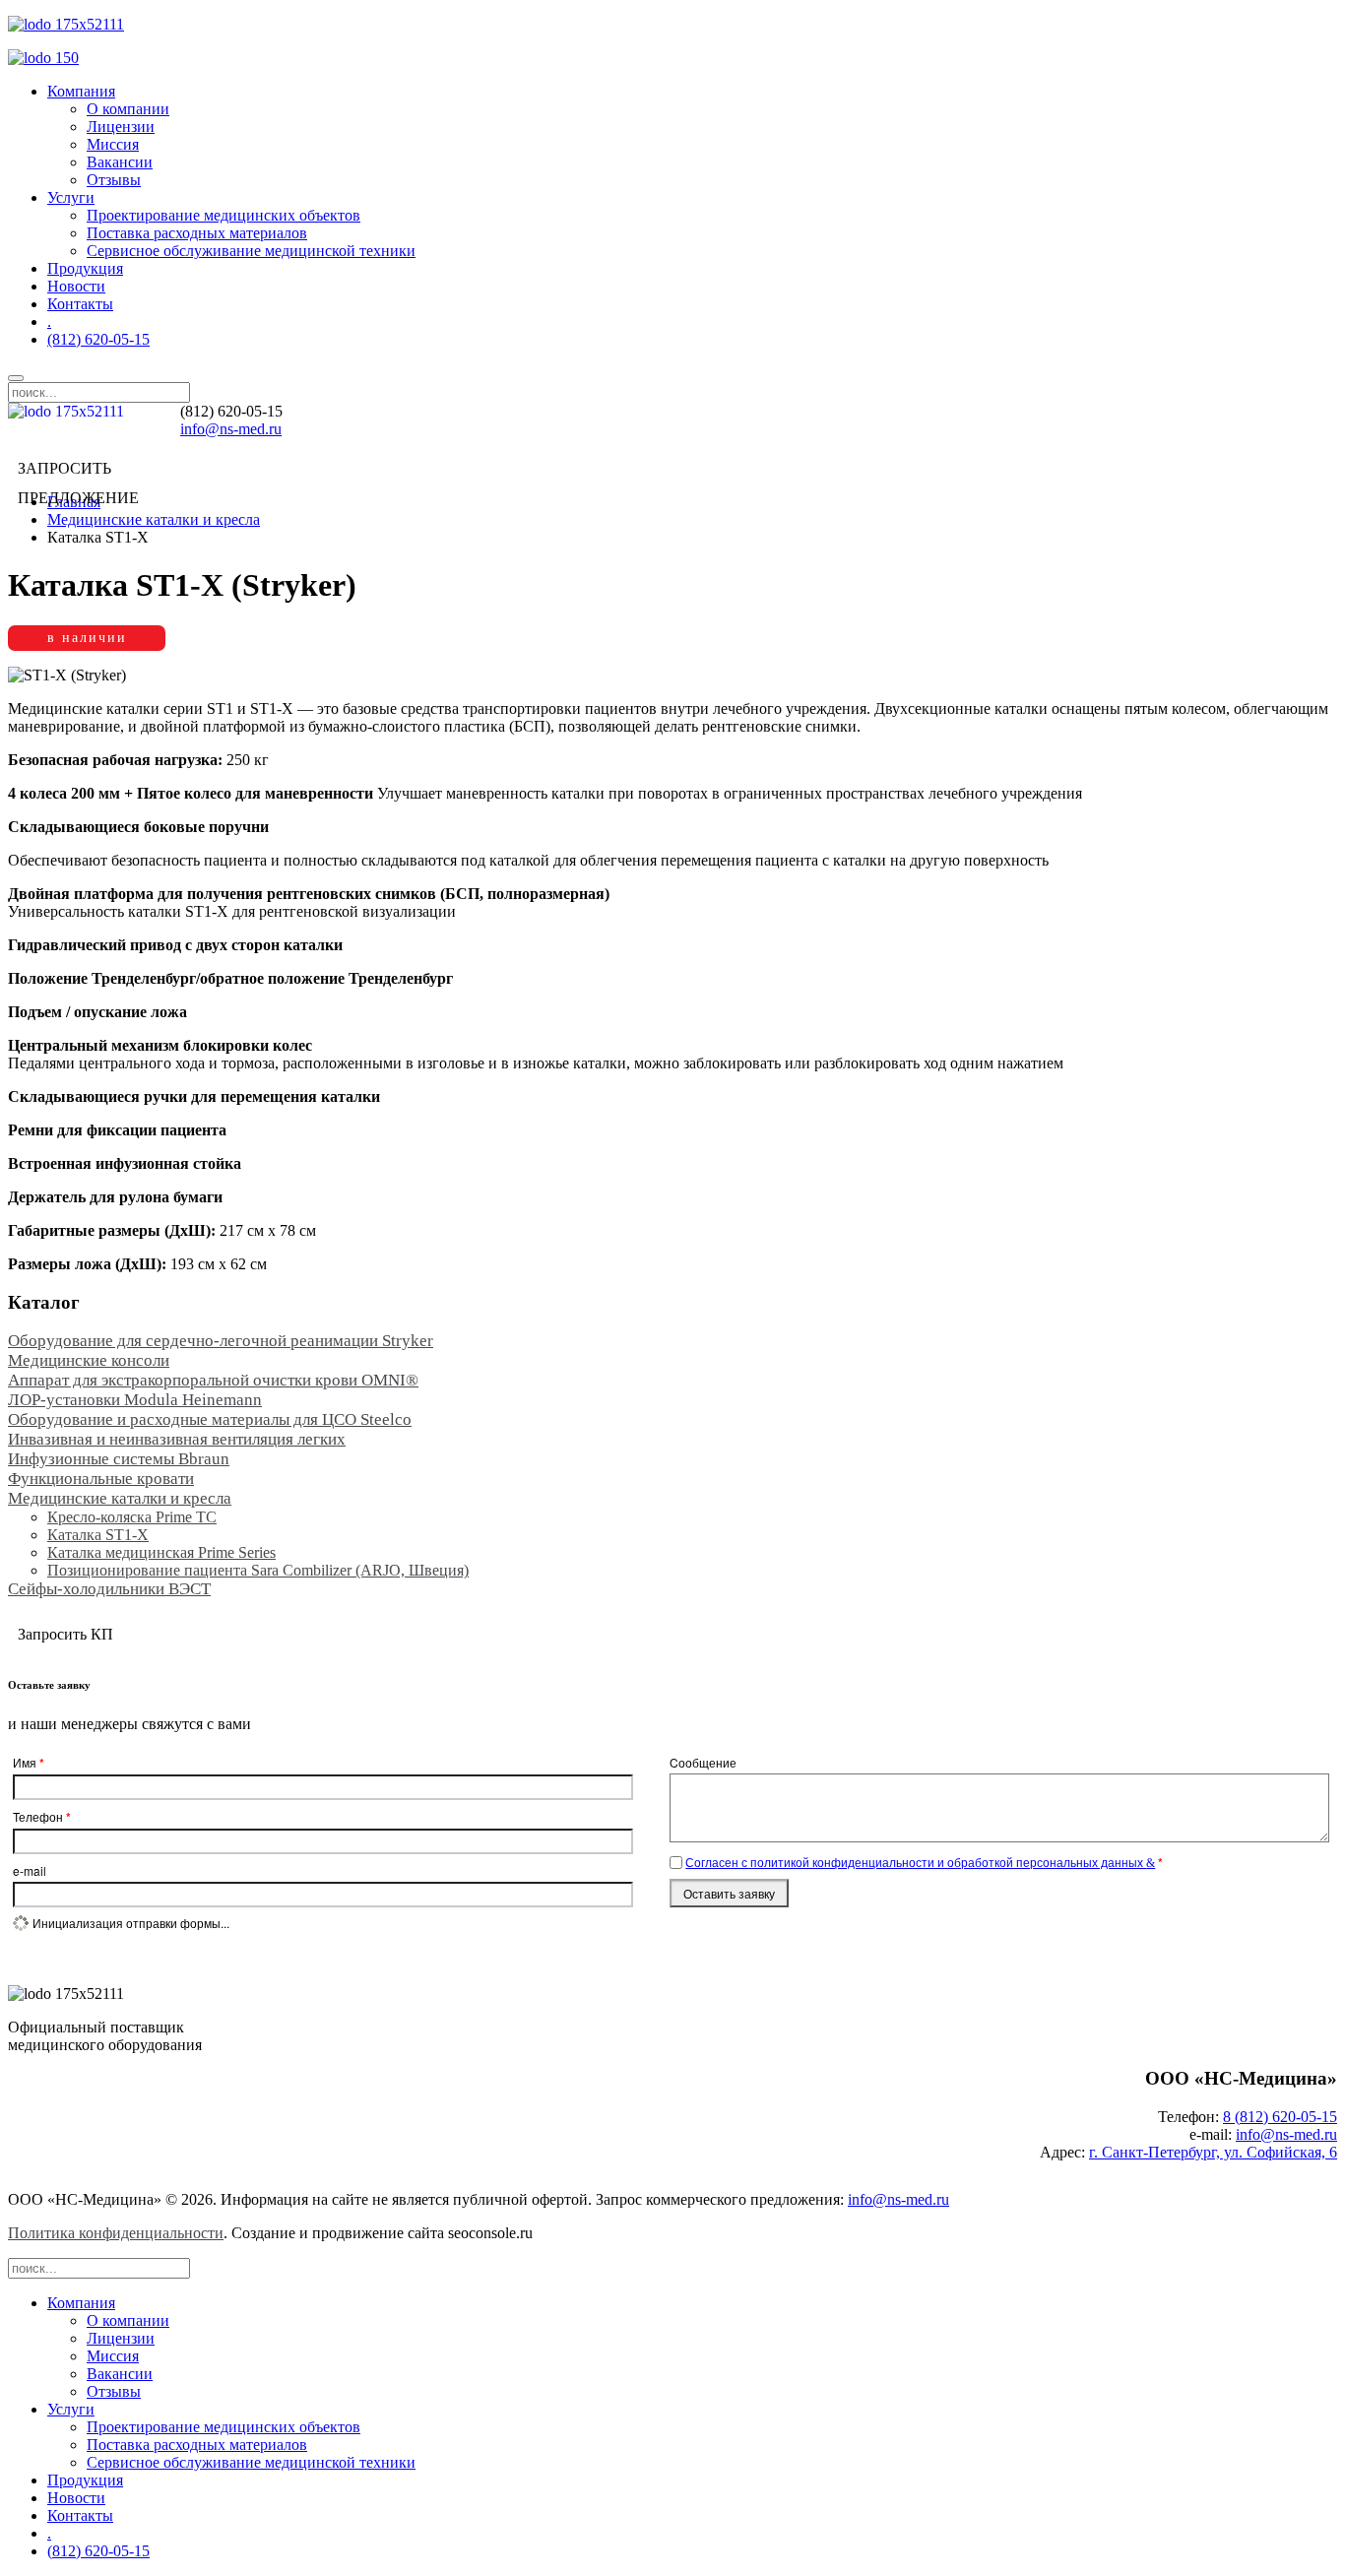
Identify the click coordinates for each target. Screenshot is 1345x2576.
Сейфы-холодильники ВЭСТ (109, 1589)
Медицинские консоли (89, 1360)
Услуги (71, 197)
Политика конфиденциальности (116, 2233)
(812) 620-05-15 (98, 339)
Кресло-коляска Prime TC (132, 1517)
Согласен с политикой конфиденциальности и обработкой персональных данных (916, 1862)
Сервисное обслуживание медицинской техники (251, 251)
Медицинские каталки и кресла (154, 519)
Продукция (85, 268)
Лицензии (121, 127)
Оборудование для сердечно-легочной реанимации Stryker (221, 1341)
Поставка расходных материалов (197, 233)
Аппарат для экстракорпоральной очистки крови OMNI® (213, 1380)
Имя (29, 1763)
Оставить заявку (729, 1893)
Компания (81, 91)
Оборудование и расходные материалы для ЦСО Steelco (210, 1419)
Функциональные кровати (101, 1479)
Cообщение (703, 1762)
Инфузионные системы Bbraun (119, 1459)
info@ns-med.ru (231, 429)
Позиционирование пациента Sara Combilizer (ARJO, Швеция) (258, 1570)
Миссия (113, 144)
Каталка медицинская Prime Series (161, 1552)
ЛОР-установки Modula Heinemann (135, 1400)
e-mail (30, 1870)
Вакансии (120, 162)
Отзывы (114, 180)
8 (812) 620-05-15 (1280, 2117)
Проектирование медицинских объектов (224, 215)
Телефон (42, 1817)
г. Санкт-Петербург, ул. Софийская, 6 (1213, 2152)
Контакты (80, 304)
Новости (76, 286)
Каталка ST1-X (98, 1535)
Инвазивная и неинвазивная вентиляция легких (177, 1439)
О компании (128, 109)
